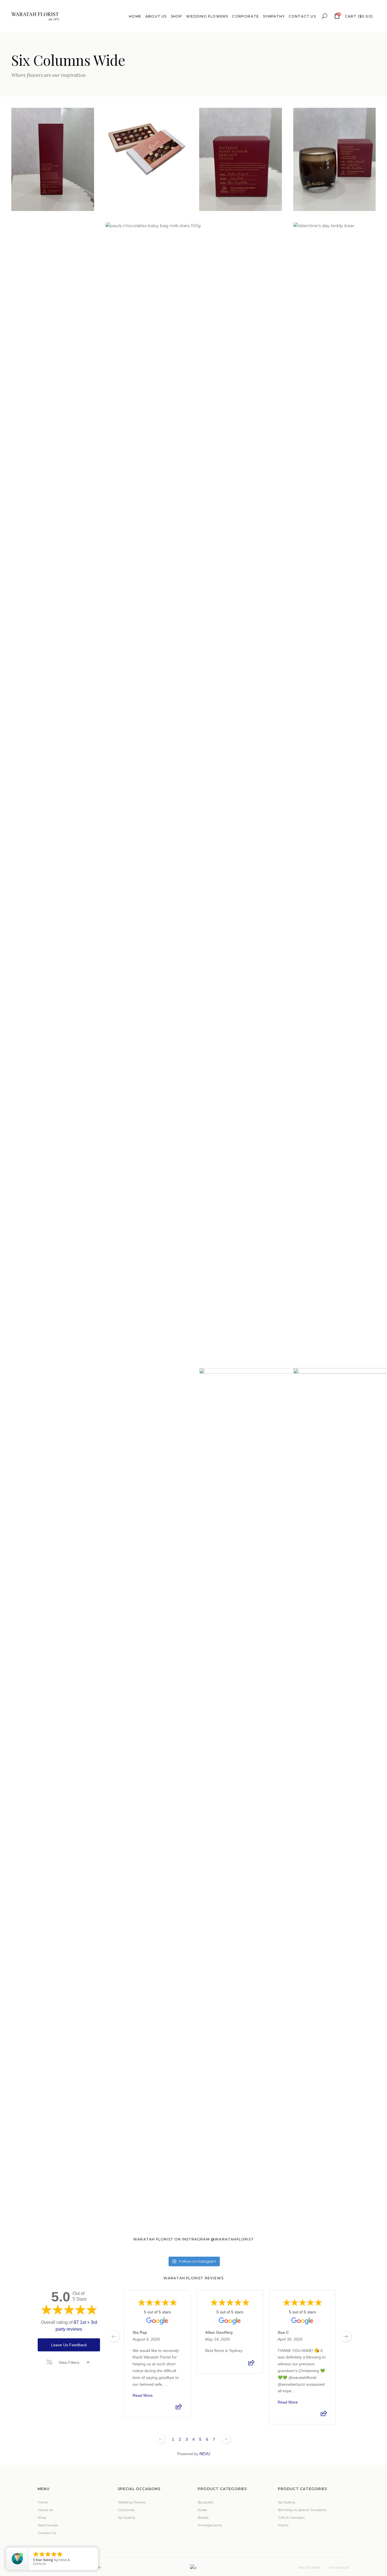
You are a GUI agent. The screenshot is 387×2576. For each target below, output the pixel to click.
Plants (283, 2525)
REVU (205, 2454)
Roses (202, 2510)
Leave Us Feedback (69, 2345)
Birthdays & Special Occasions (302, 2510)
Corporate (126, 2510)
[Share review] (179, 2408)
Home (43, 2502)
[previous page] (114, 2336)
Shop (42, 2517)
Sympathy (127, 2517)
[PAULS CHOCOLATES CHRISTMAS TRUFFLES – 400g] (53, 274)
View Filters (69, 2362)
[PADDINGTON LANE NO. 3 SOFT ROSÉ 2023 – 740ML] (241, 264)
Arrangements (210, 2525)
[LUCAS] (53, 1423)
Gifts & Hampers (291, 2517)
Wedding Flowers (132, 2502)
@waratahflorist (232, 2239)
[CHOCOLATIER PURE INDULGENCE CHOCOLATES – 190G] (147, 149)
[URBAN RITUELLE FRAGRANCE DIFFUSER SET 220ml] (53, 159)
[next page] (346, 2336)
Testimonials (48, 2525)
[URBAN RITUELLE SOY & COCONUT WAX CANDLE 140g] (335, 159)
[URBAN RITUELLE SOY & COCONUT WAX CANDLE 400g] (241, 159)
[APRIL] (147, 1427)
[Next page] (226, 2439)
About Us (45, 2510)
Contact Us (47, 2533)
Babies (203, 2517)
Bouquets (206, 2502)
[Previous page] (161, 2439)
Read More (143, 2395)
